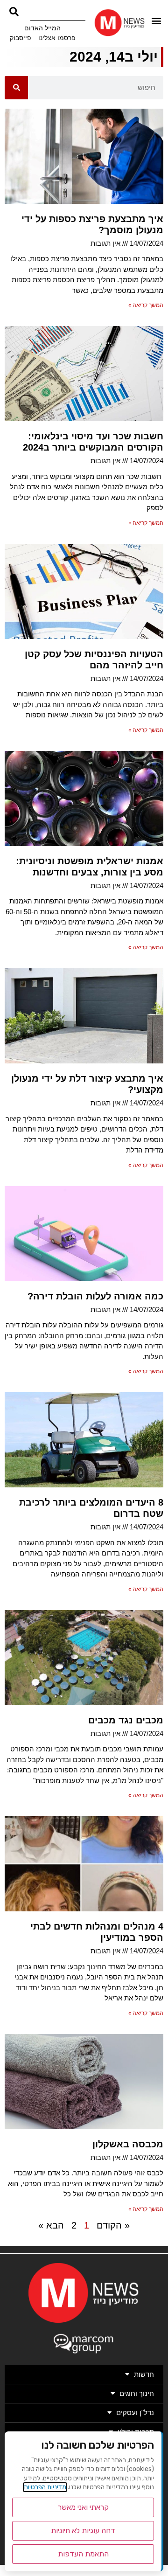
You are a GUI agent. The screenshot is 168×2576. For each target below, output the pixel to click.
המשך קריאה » (146, 305)
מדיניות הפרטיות (45, 2487)
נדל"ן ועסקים (135, 2413)
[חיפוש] (16, 88)
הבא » (51, 2225)
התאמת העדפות (83, 2554)
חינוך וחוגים (137, 2393)
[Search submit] (14, 12)
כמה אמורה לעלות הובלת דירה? (95, 1296)
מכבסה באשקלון (128, 2144)
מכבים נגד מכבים (126, 1720)
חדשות (144, 2374)
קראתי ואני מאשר (83, 2507)
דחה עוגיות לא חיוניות (83, 2531)
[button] (157, 20)
